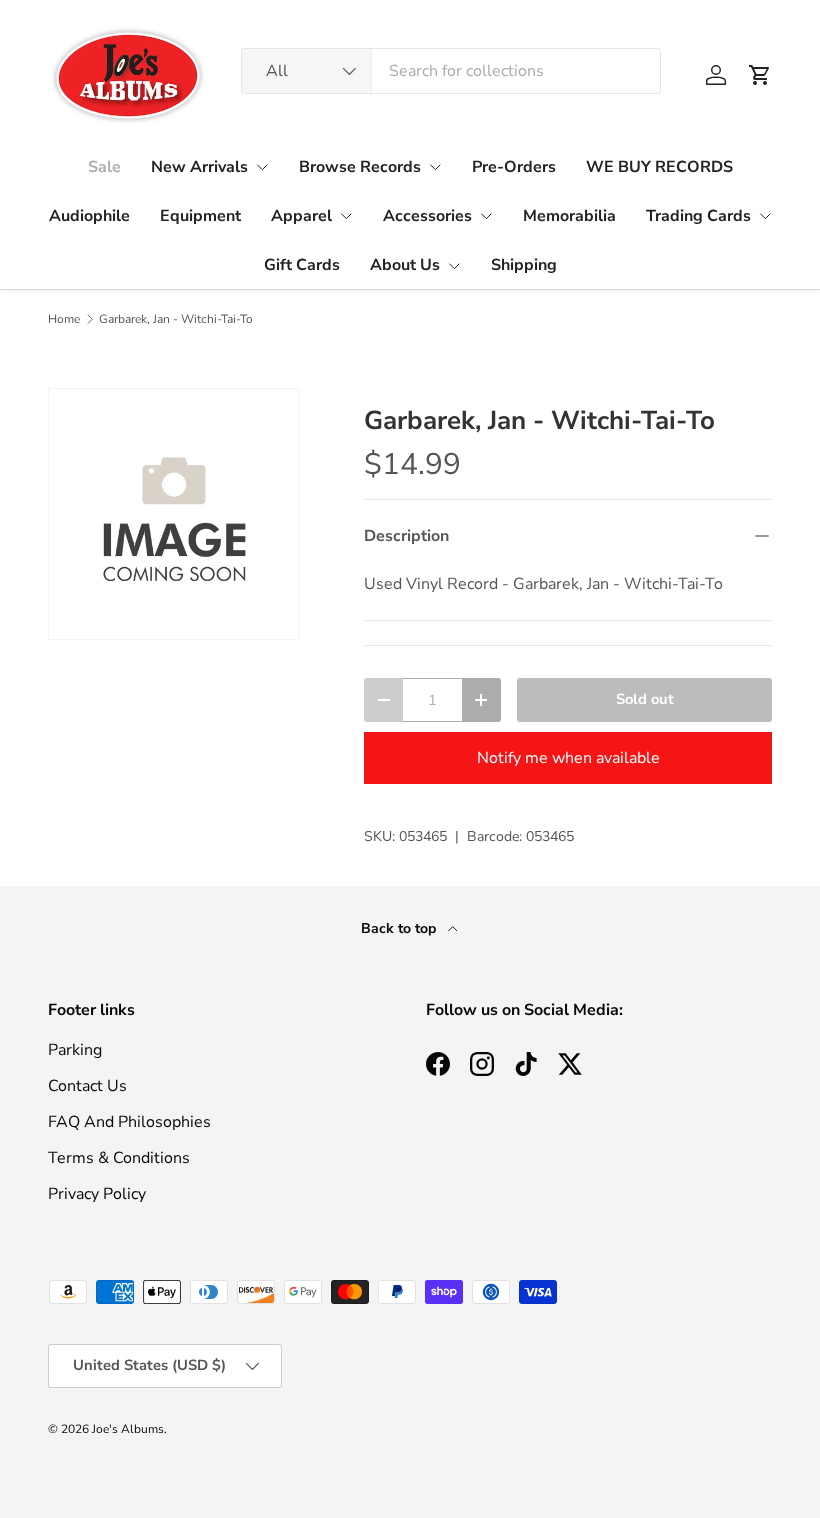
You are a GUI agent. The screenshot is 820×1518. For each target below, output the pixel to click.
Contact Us (87, 1086)
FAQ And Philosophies (129, 1122)
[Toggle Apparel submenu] (346, 216)
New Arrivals (199, 167)
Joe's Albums (128, 1429)
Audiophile (89, 216)
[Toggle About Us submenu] (454, 266)
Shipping (524, 265)
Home (64, 319)
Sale (104, 167)
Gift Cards (302, 265)
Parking (75, 1050)
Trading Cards (698, 216)
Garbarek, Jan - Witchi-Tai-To (176, 319)
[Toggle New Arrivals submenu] (262, 167)
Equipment (200, 216)
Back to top (400, 928)
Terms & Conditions (119, 1158)
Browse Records (360, 167)
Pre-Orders (514, 167)
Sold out (645, 699)
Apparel (301, 216)
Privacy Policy (97, 1194)
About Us (405, 265)
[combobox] (451, 71)
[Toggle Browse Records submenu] (435, 167)
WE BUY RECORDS (659, 167)
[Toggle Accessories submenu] (486, 216)
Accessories (427, 216)
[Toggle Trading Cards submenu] (765, 216)
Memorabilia (569, 216)
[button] (760, 75)
